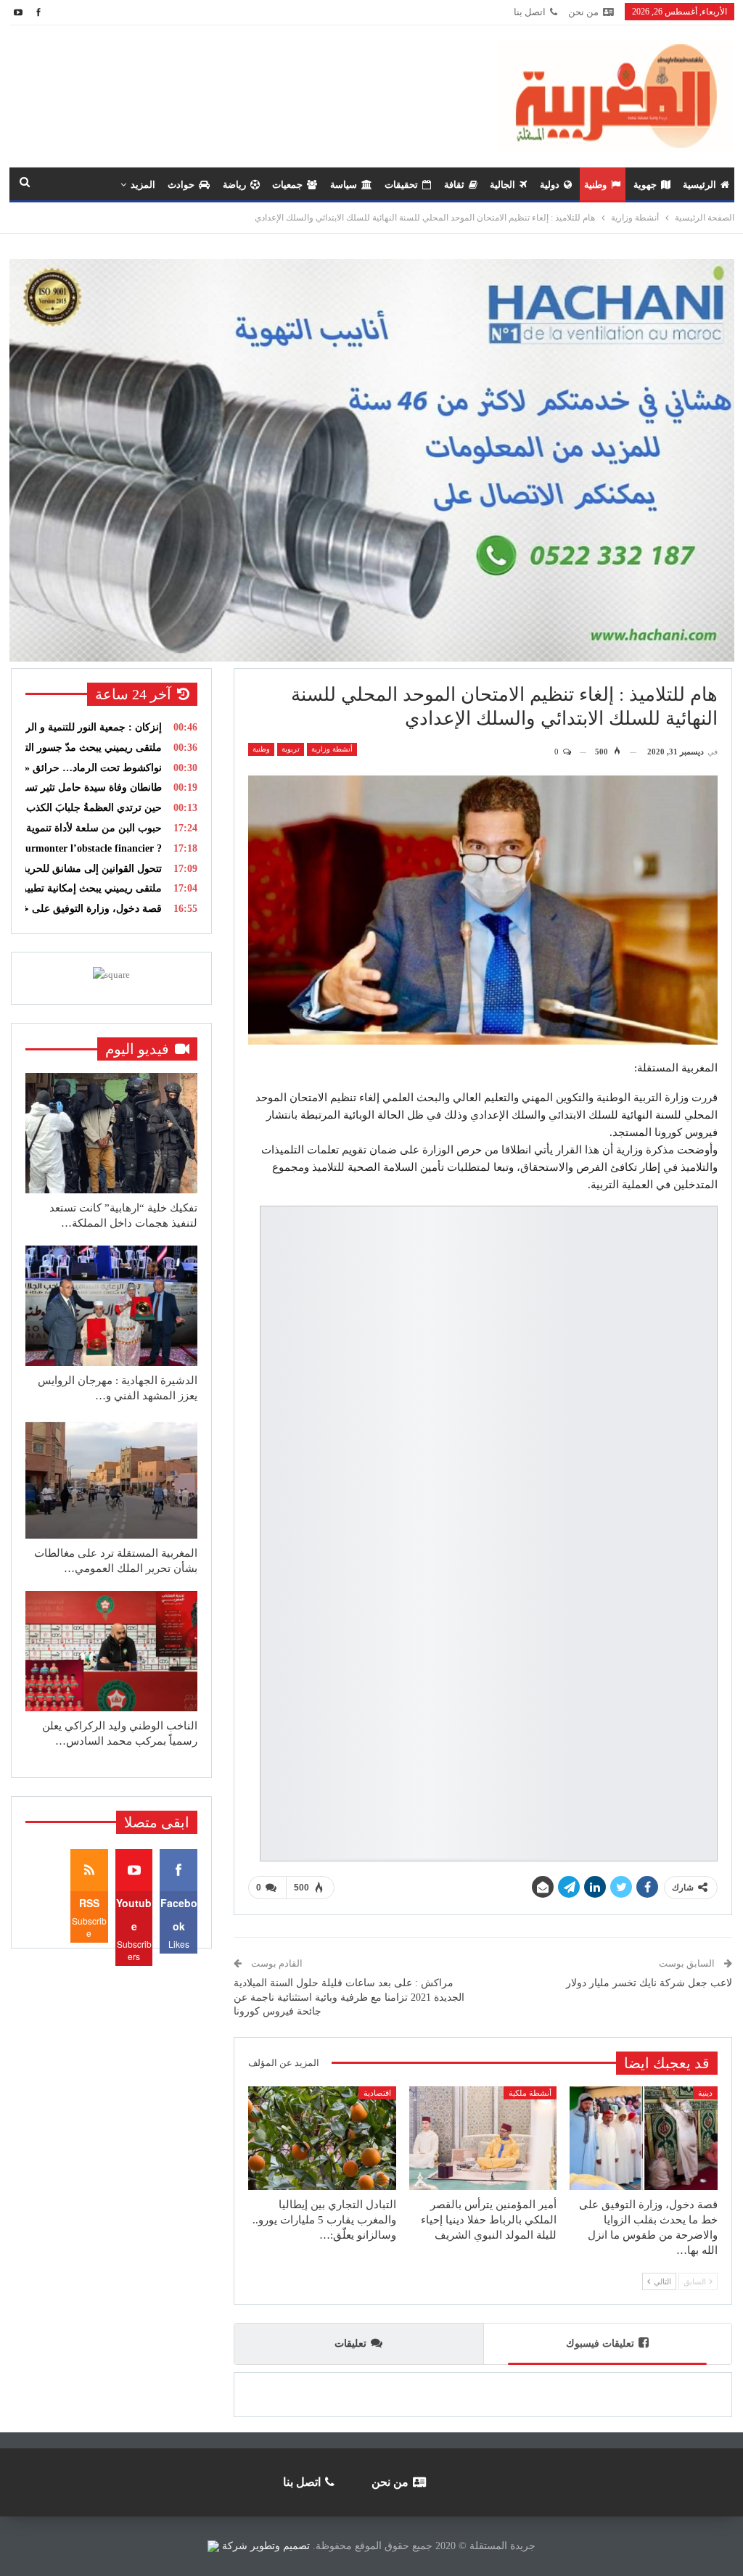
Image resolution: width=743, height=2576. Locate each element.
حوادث (181, 185)
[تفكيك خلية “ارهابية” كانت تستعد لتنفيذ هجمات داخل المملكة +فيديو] (111, 1133)
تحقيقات (401, 185)
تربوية (291, 749)
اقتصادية (377, 2093)
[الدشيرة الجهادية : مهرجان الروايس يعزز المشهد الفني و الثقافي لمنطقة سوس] (111, 1306)
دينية (705, 2093)
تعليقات (350, 2343)
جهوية (645, 185)
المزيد (143, 185)
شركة (235, 2546)
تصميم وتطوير (280, 2546)
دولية (550, 185)
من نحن (583, 12)
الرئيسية (699, 185)
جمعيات (287, 185)
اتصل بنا (530, 12)
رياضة (234, 185)
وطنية (595, 185)
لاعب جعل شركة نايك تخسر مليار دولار (649, 1983)
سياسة (344, 185)
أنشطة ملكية (530, 2093)
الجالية (502, 185)
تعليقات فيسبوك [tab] (600, 2343)
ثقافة (454, 185)
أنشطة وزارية (332, 749)
